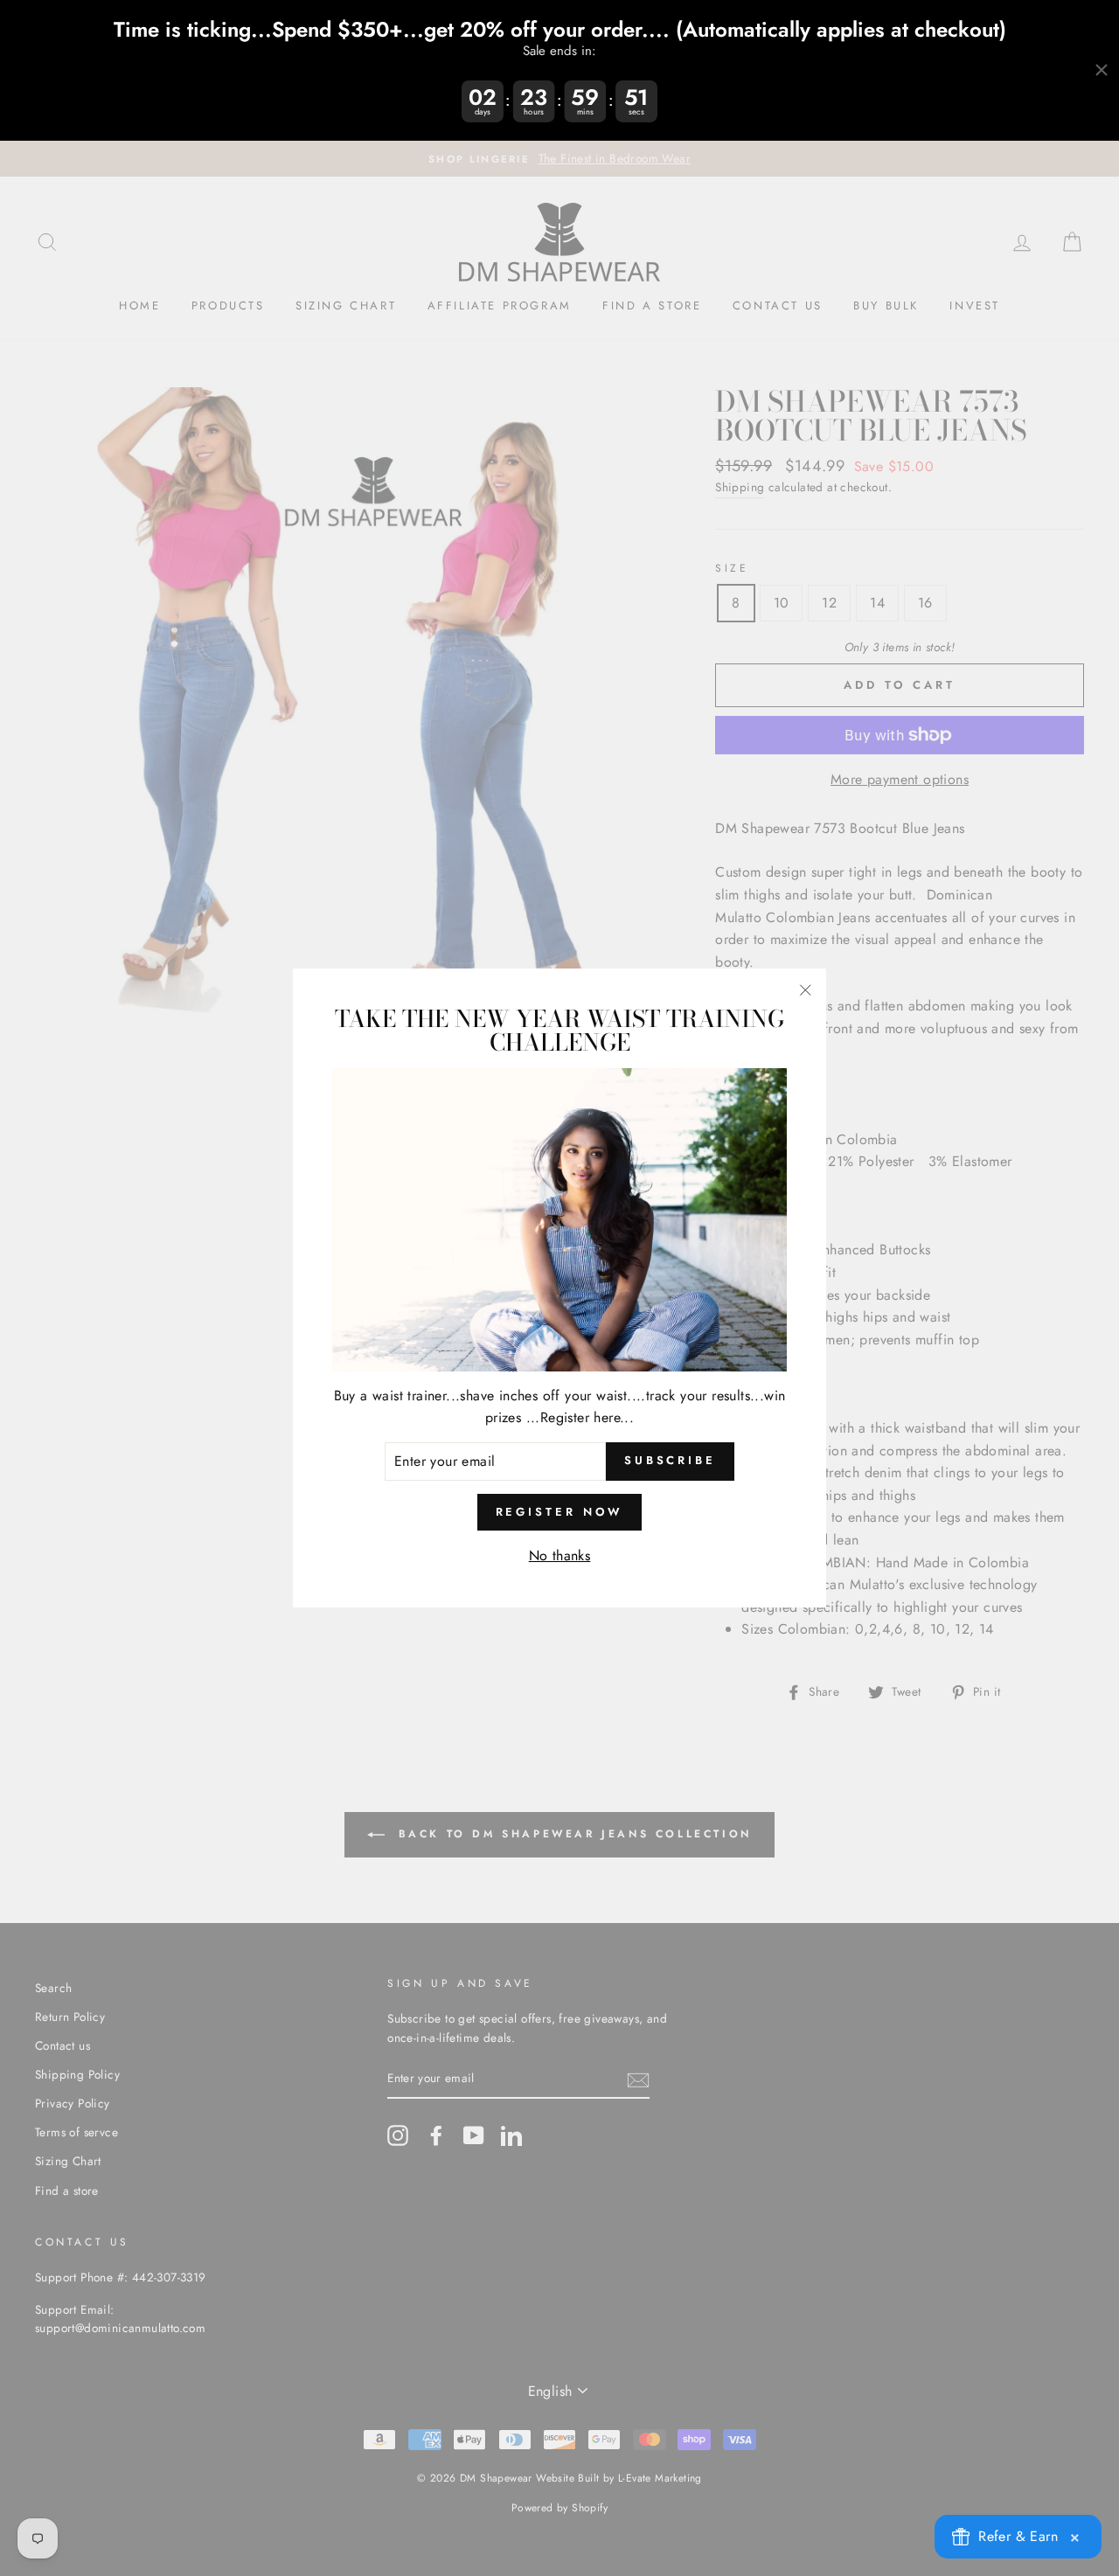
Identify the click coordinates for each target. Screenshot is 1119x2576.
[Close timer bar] (1102, 70)
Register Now (560, 1512)
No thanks (560, 1555)
